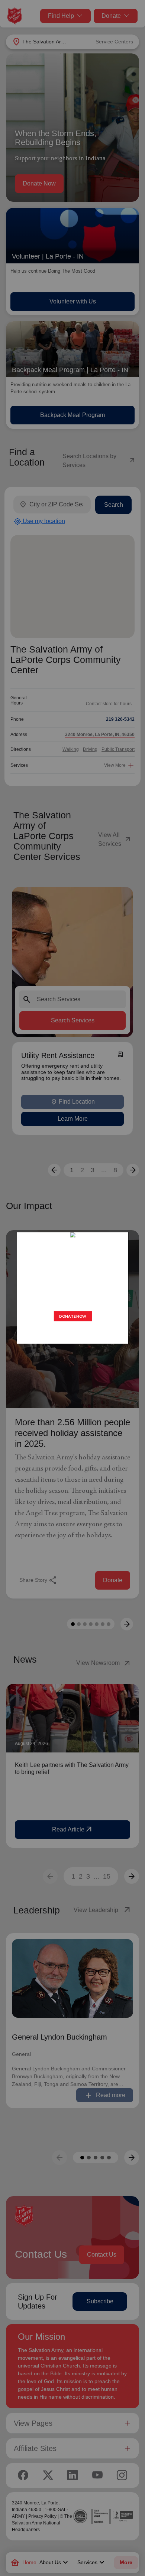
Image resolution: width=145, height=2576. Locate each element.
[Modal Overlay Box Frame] (72, 1288)
